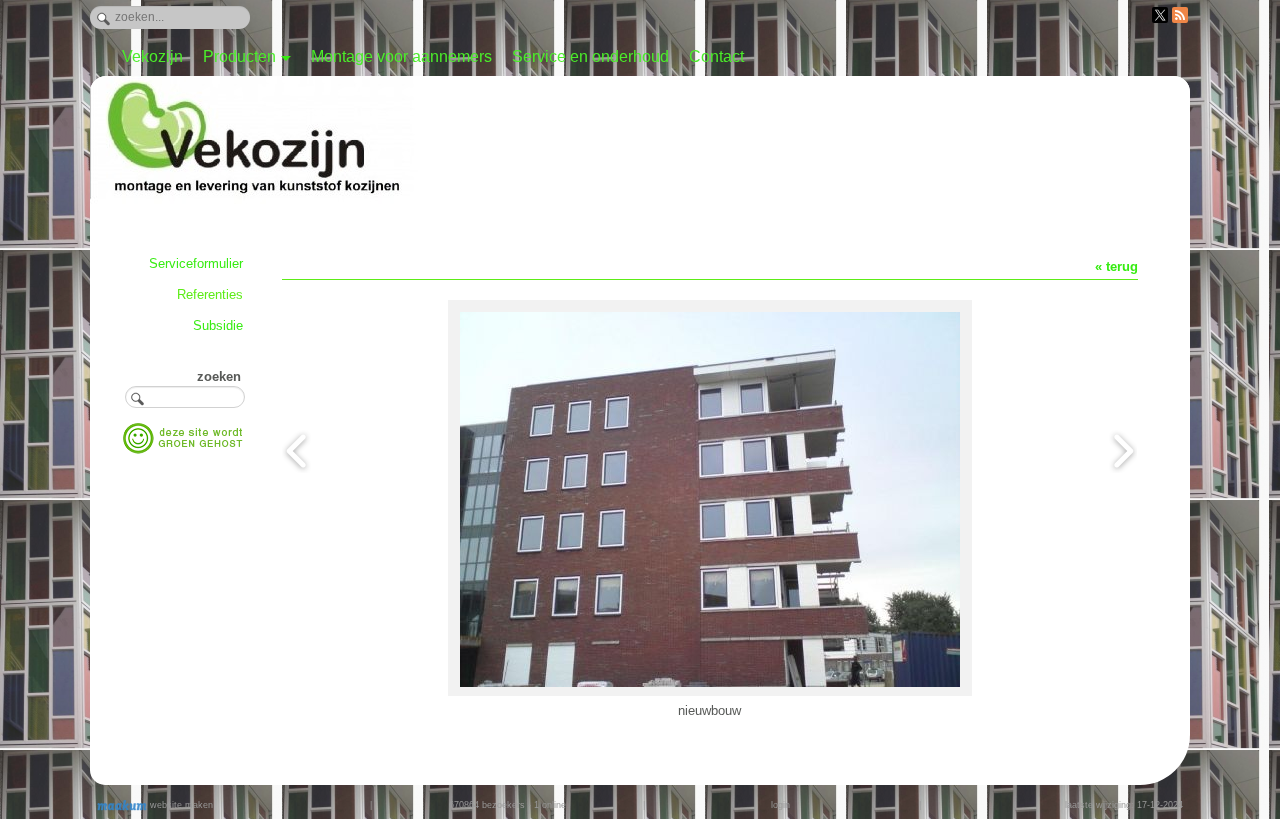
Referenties (210, 294)
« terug (1116, 266)
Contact (716, 56)
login (780, 805)
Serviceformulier (196, 263)
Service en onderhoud (590, 56)
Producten (239, 56)
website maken (180, 805)
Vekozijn (152, 56)
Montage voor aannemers (401, 56)
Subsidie (218, 325)
